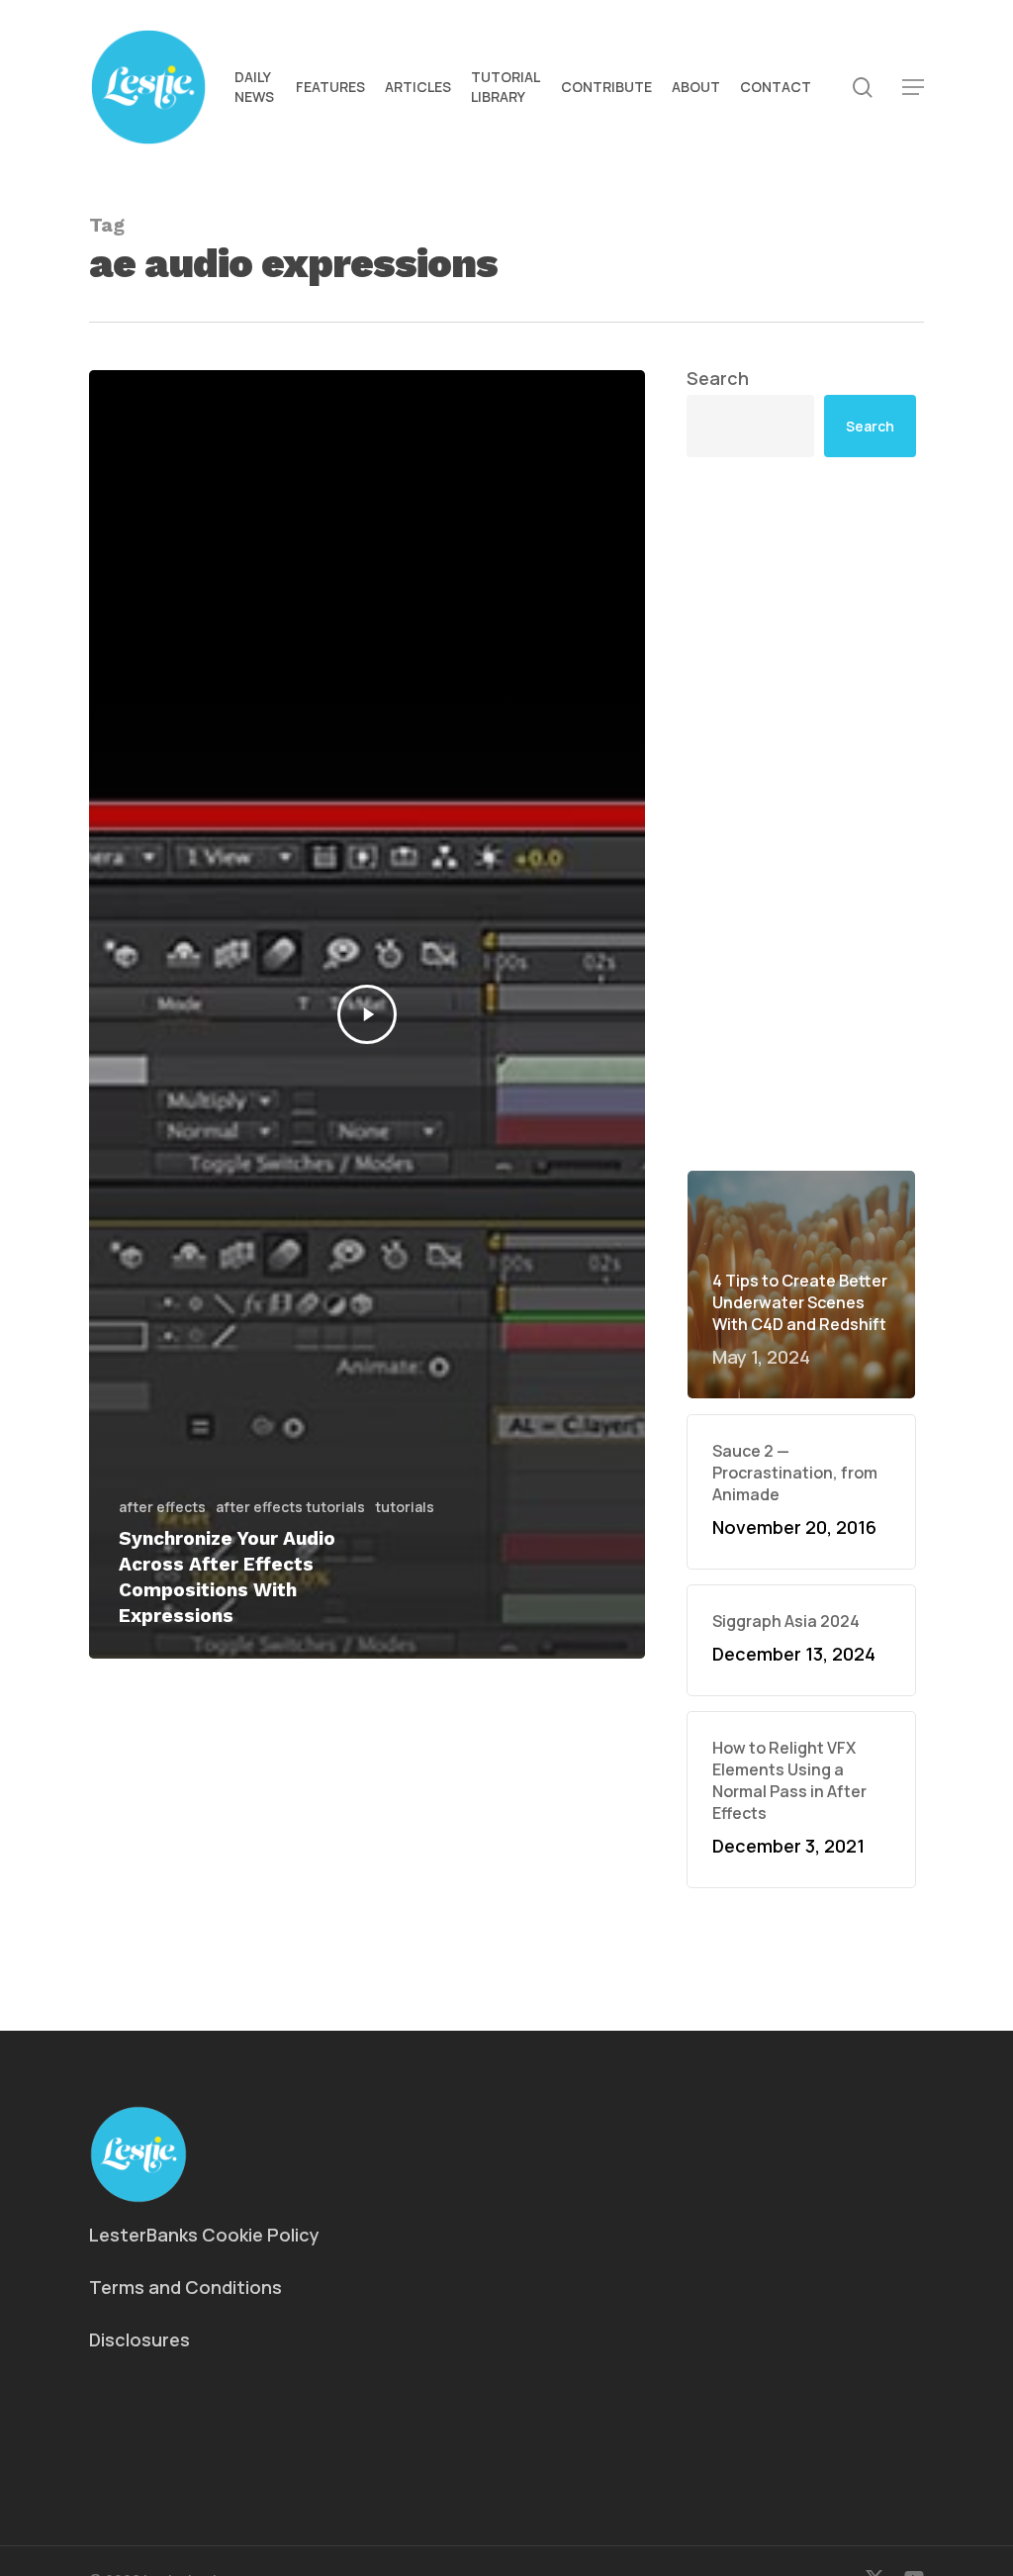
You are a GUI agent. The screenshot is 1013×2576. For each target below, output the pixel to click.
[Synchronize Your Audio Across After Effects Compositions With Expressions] (367, 1014)
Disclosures (139, 2339)
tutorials (405, 1507)
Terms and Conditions (185, 2287)
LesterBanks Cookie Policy (204, 2235)
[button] (913, 88)
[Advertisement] (801, 659)
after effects (162, 1507)
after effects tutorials (290, 1507)
